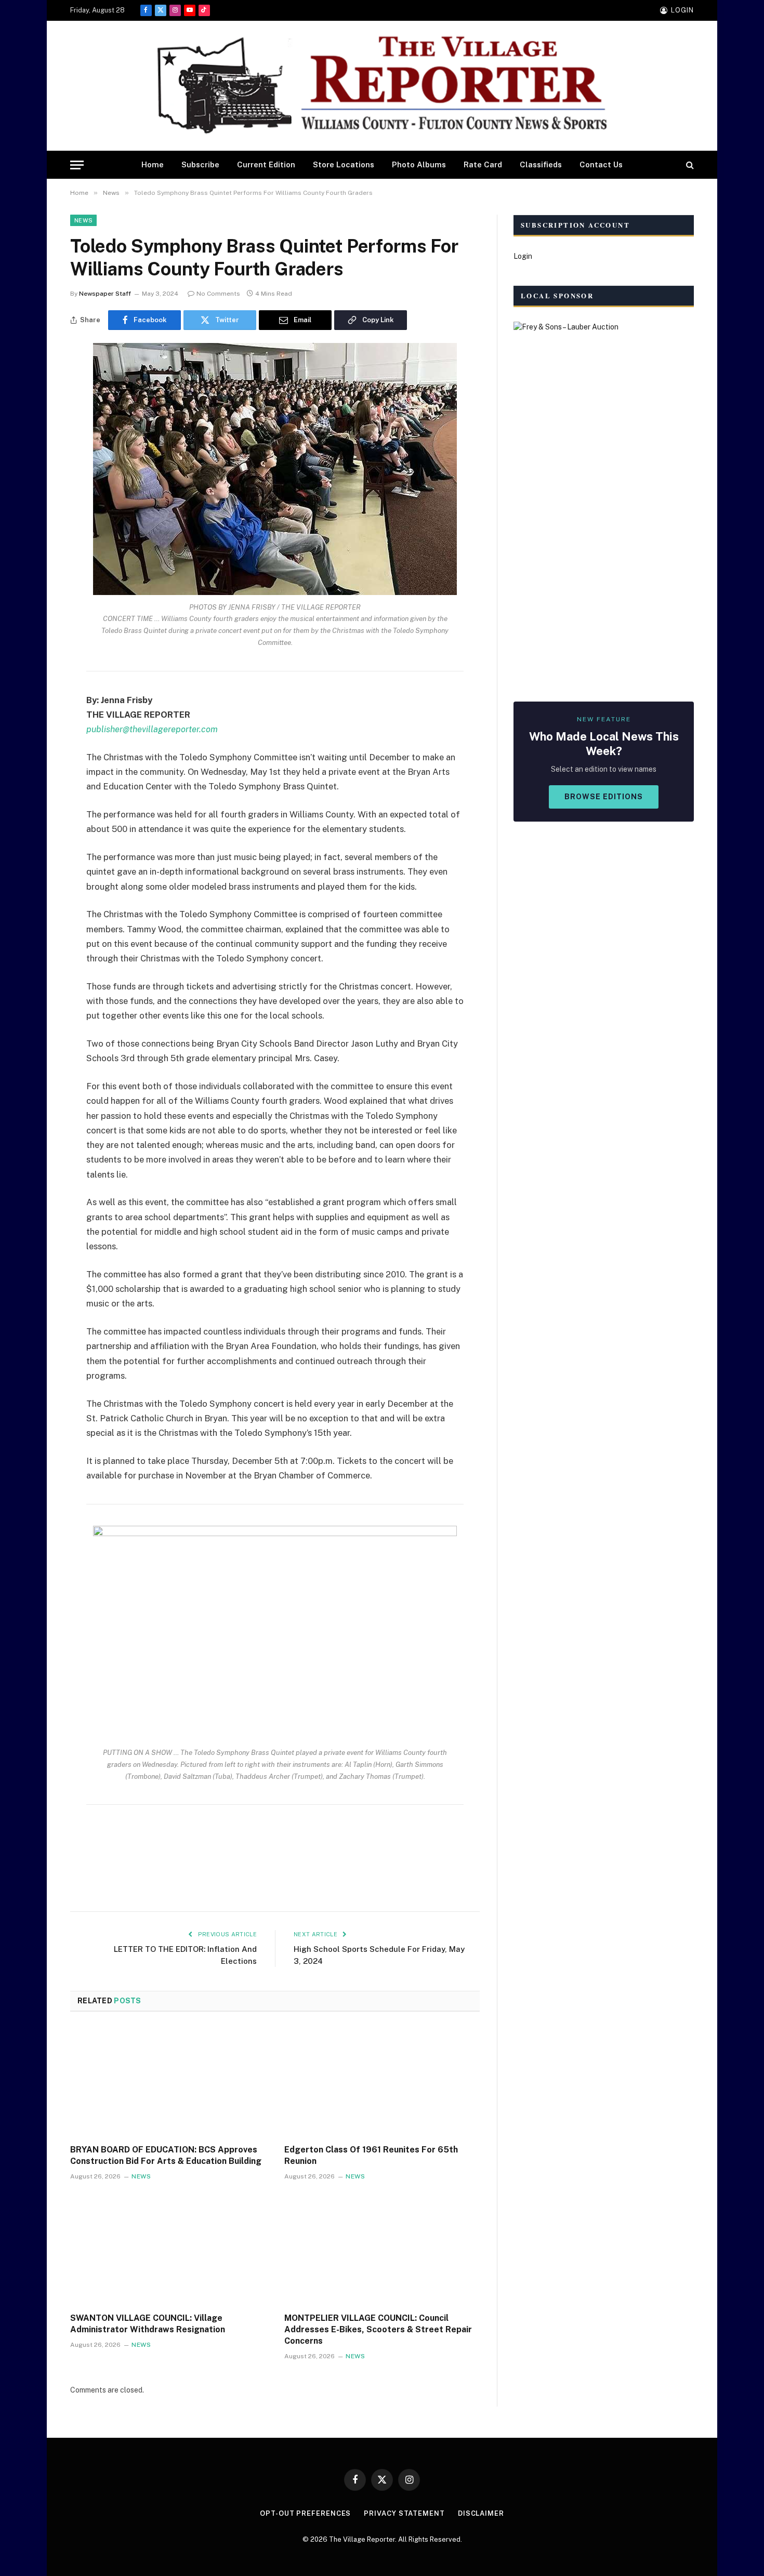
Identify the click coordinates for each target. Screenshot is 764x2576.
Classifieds (541, 164)
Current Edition (266, 164)
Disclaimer (481, 2513)
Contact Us (601, 164)
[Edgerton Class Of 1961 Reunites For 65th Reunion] (382, 2081)
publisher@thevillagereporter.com (152, 729)
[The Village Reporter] (382, 86)
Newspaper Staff (105, 294)
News (83, 220)
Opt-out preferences (305, 2513)
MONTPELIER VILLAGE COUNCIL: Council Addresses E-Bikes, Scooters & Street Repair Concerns (378, 2329)
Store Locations (344, 164)
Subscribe (200, 164)
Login (523, 256)
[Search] (689, 165)
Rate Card (483, 164)
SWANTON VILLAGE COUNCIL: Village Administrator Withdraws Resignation (148, 2324)
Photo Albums (419, 164)
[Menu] (77, 165)
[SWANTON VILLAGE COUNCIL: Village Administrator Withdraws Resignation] (168, 2250)
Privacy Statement (404, 2513)
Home (153, 164)
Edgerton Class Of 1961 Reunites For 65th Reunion (371, 2155)
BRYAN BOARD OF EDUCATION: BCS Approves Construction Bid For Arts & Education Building (166, 2155)
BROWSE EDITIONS (604, 797)
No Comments (218, 294)
